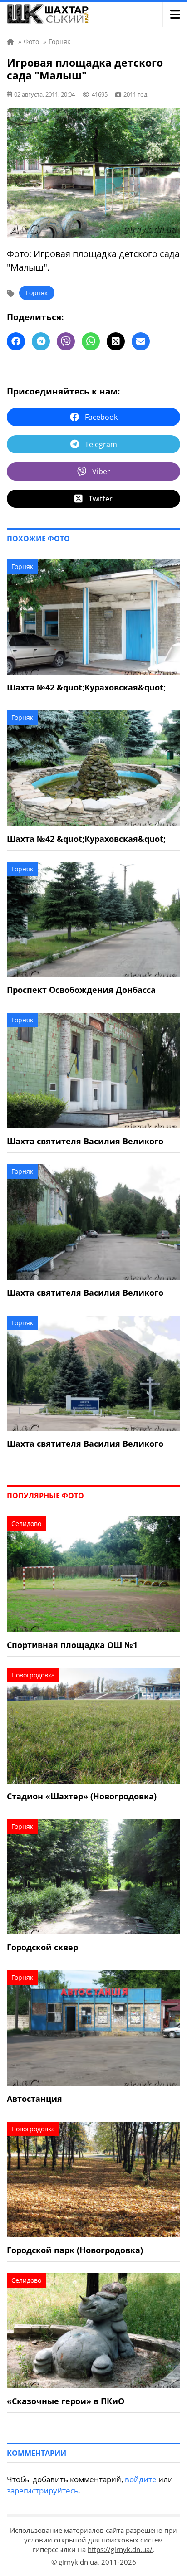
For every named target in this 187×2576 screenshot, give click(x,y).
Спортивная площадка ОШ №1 (72, 1645)
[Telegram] (41, 341)
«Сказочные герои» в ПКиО (66, 2401)
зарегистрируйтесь (43, 2491)
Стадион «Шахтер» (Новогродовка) (82, 1796)
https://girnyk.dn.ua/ (120, 2549)
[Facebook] (16, 341)
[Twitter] (116, 341)
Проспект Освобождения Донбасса (81, 990)
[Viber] (66, 341)
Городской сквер (42, 1947)
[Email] (141, 341)
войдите (141, 2479)
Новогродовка (33, 1675)
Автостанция (34, 2099)
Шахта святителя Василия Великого (85, 1141)
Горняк (37, 293)
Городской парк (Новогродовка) (75, 2250)
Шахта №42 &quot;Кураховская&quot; (86, 687)
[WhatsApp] (91, 341)
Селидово (26, 1524)
